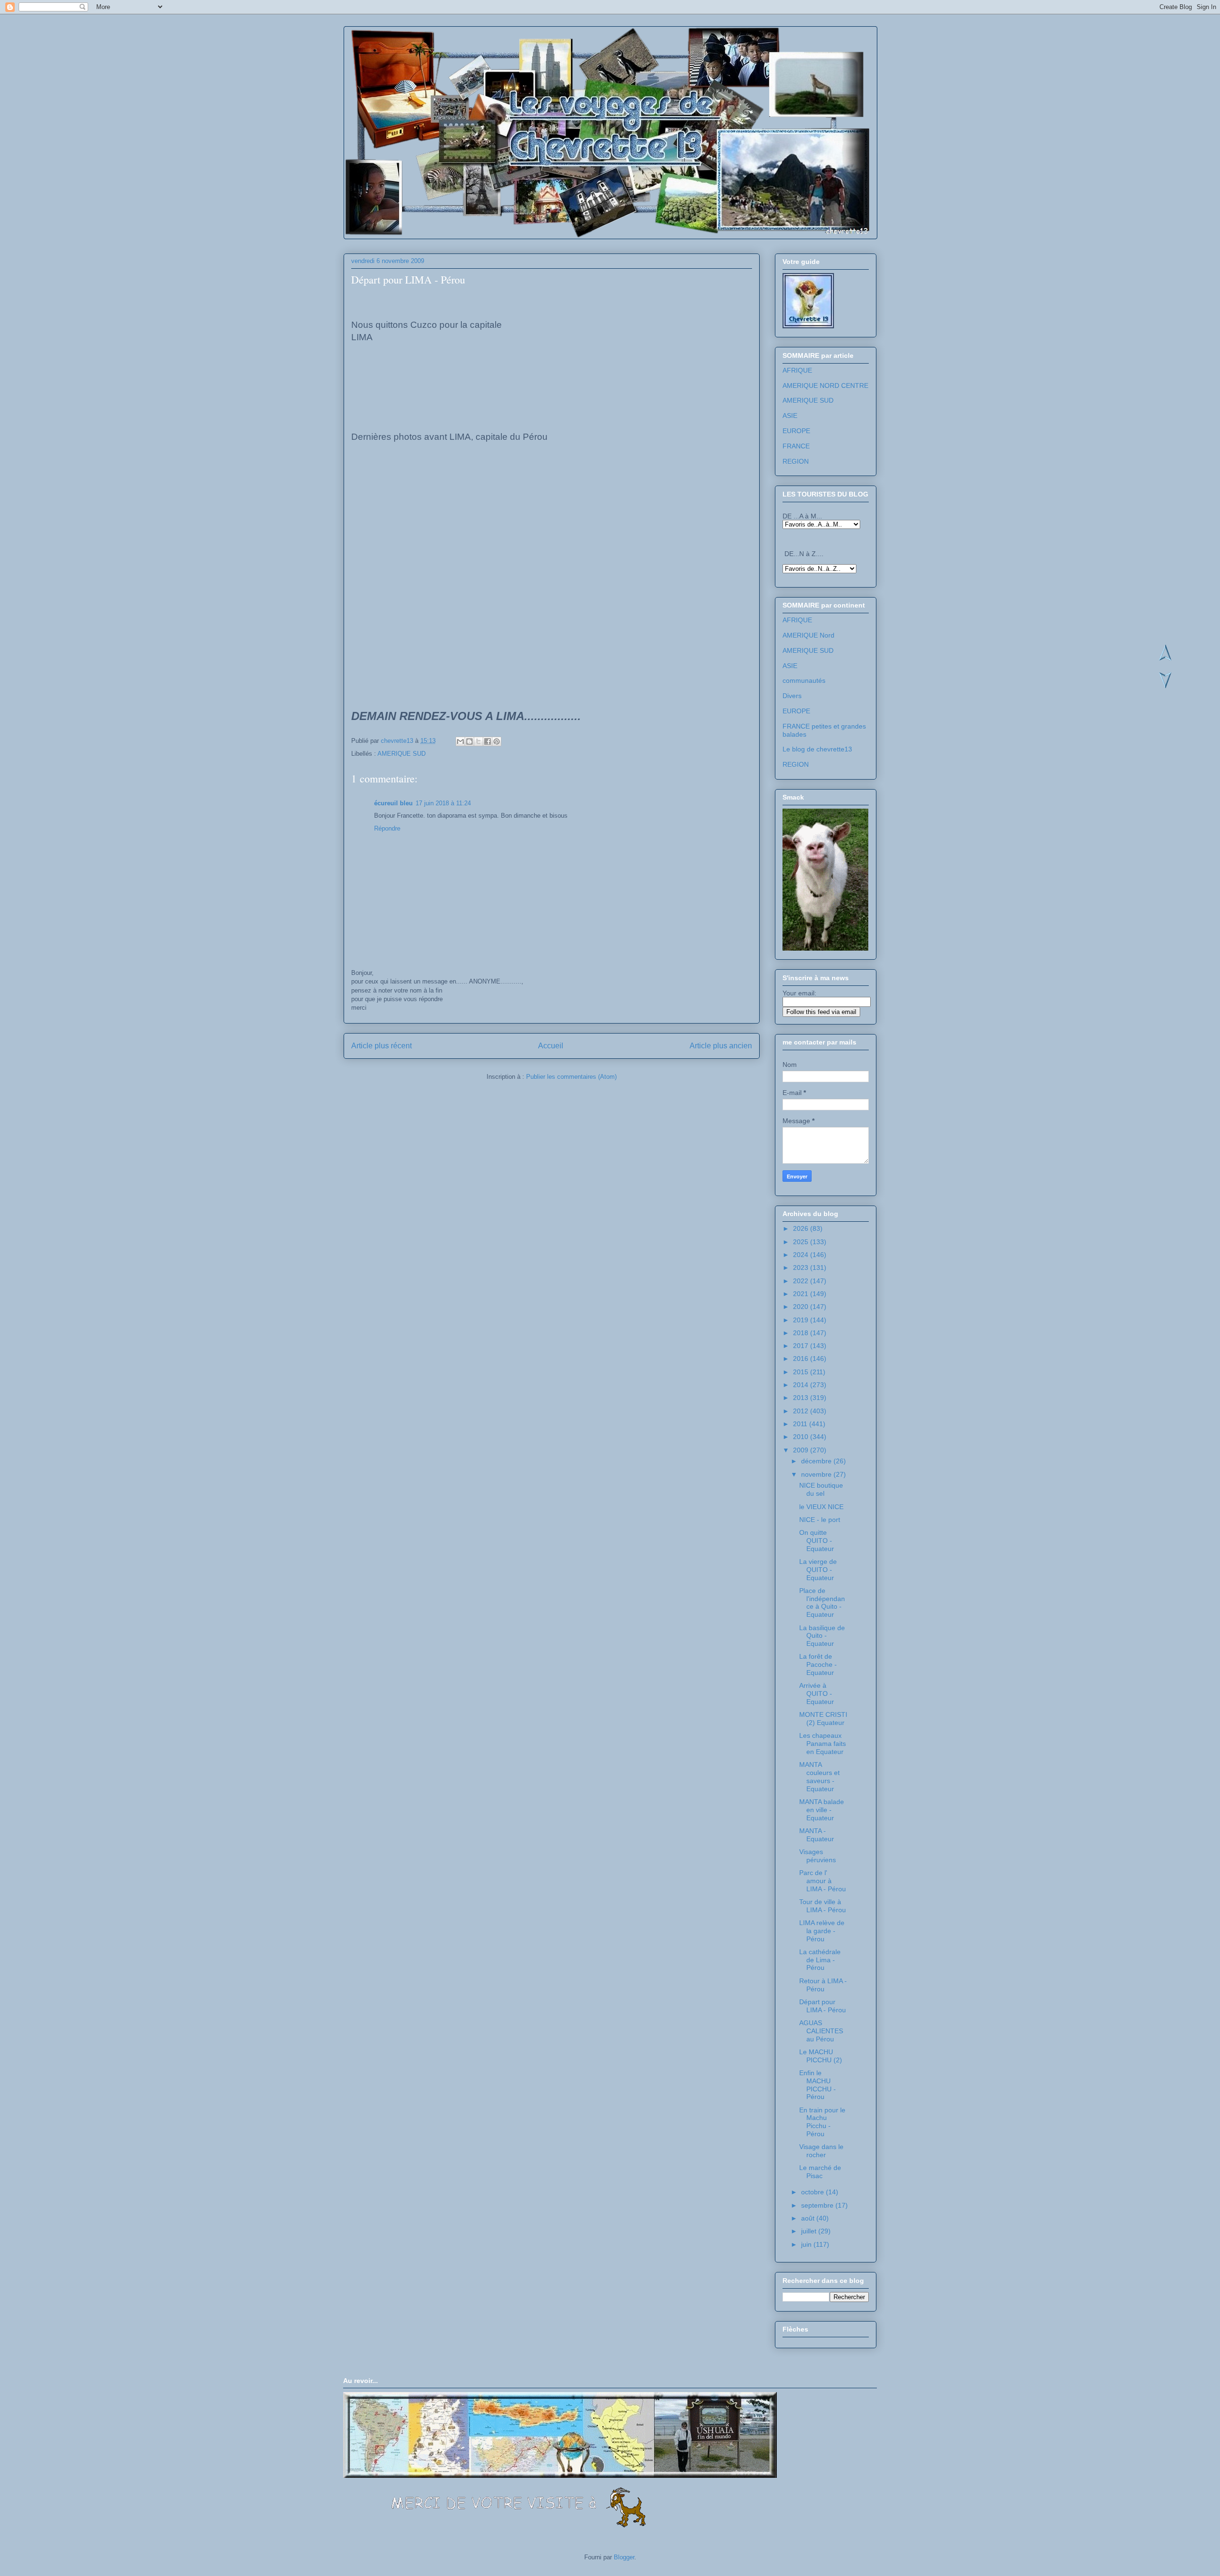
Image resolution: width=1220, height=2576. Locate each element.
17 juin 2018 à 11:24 (443, 803)
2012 (802, 1411)
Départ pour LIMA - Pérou (823, 2006)
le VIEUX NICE (821, 1507)
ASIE (790, 416)
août (809, 2218)
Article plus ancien (721, 1046)
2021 (802, 1294)
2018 (802, 1333)
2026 (802, 1228)
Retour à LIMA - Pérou (823, 1985)
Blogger (624, 2557)
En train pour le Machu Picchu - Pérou (822, 2122)
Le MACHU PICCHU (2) (821, 2056)
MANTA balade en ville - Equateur (822, 1810)
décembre (817, 1461)
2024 (802, 1255)
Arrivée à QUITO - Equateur (817, 1694)
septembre (818, 2205)
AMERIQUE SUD (402, 754)
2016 (802, 1359)
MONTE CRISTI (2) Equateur (823, 1719)
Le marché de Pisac (820, 2172)
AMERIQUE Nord (808, 635)
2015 (802, 1372)
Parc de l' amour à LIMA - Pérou (823, 1881)
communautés (804, 680)
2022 (802, 1281)
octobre (813, 2192)
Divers (792, 696)
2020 (802, 1307)
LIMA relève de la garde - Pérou (822, 1931)
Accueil (551, 1046)
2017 (802, 1346)
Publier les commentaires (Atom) (571, 1077)
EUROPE (796, 431)
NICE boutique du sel (821, 1489)
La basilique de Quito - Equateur (822, 1636)
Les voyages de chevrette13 (468, 57)
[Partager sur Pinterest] (497, 741)
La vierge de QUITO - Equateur (818, 1570)
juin (807, 2244)
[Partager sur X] (478, 741)
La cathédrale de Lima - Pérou (820, 1960)
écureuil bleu (393, 803)
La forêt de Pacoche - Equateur (818, 1664)
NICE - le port (820, 1520)
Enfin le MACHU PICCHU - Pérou (818, 2085)
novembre (817, 1474)
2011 (801, 1424)
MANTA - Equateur (817, 1835)
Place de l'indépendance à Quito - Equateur (822, 1602)
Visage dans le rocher (821, 2151)
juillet (810, 2231)
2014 (802, 1385)
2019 (802, 1320)
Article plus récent (381, 1046)
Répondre (387, 828)
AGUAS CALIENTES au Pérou (821, 2031)
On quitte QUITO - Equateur (817, 1541)
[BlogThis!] (469, 741)
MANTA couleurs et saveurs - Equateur (819, 1776)
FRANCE (796, 446)
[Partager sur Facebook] (488, 741)
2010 (802, 1437)
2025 (802, 1242)
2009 (802, 1450)
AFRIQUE (797, 370)
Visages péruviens (818, 1856)
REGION (796, 461)
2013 (802, 1398)
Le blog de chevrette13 (817, 749)
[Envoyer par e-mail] (460, 741)
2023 (802, 1268)
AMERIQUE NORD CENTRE (825, 385)
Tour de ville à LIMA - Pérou (823, 1906)
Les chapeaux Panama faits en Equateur (823, 1744)
